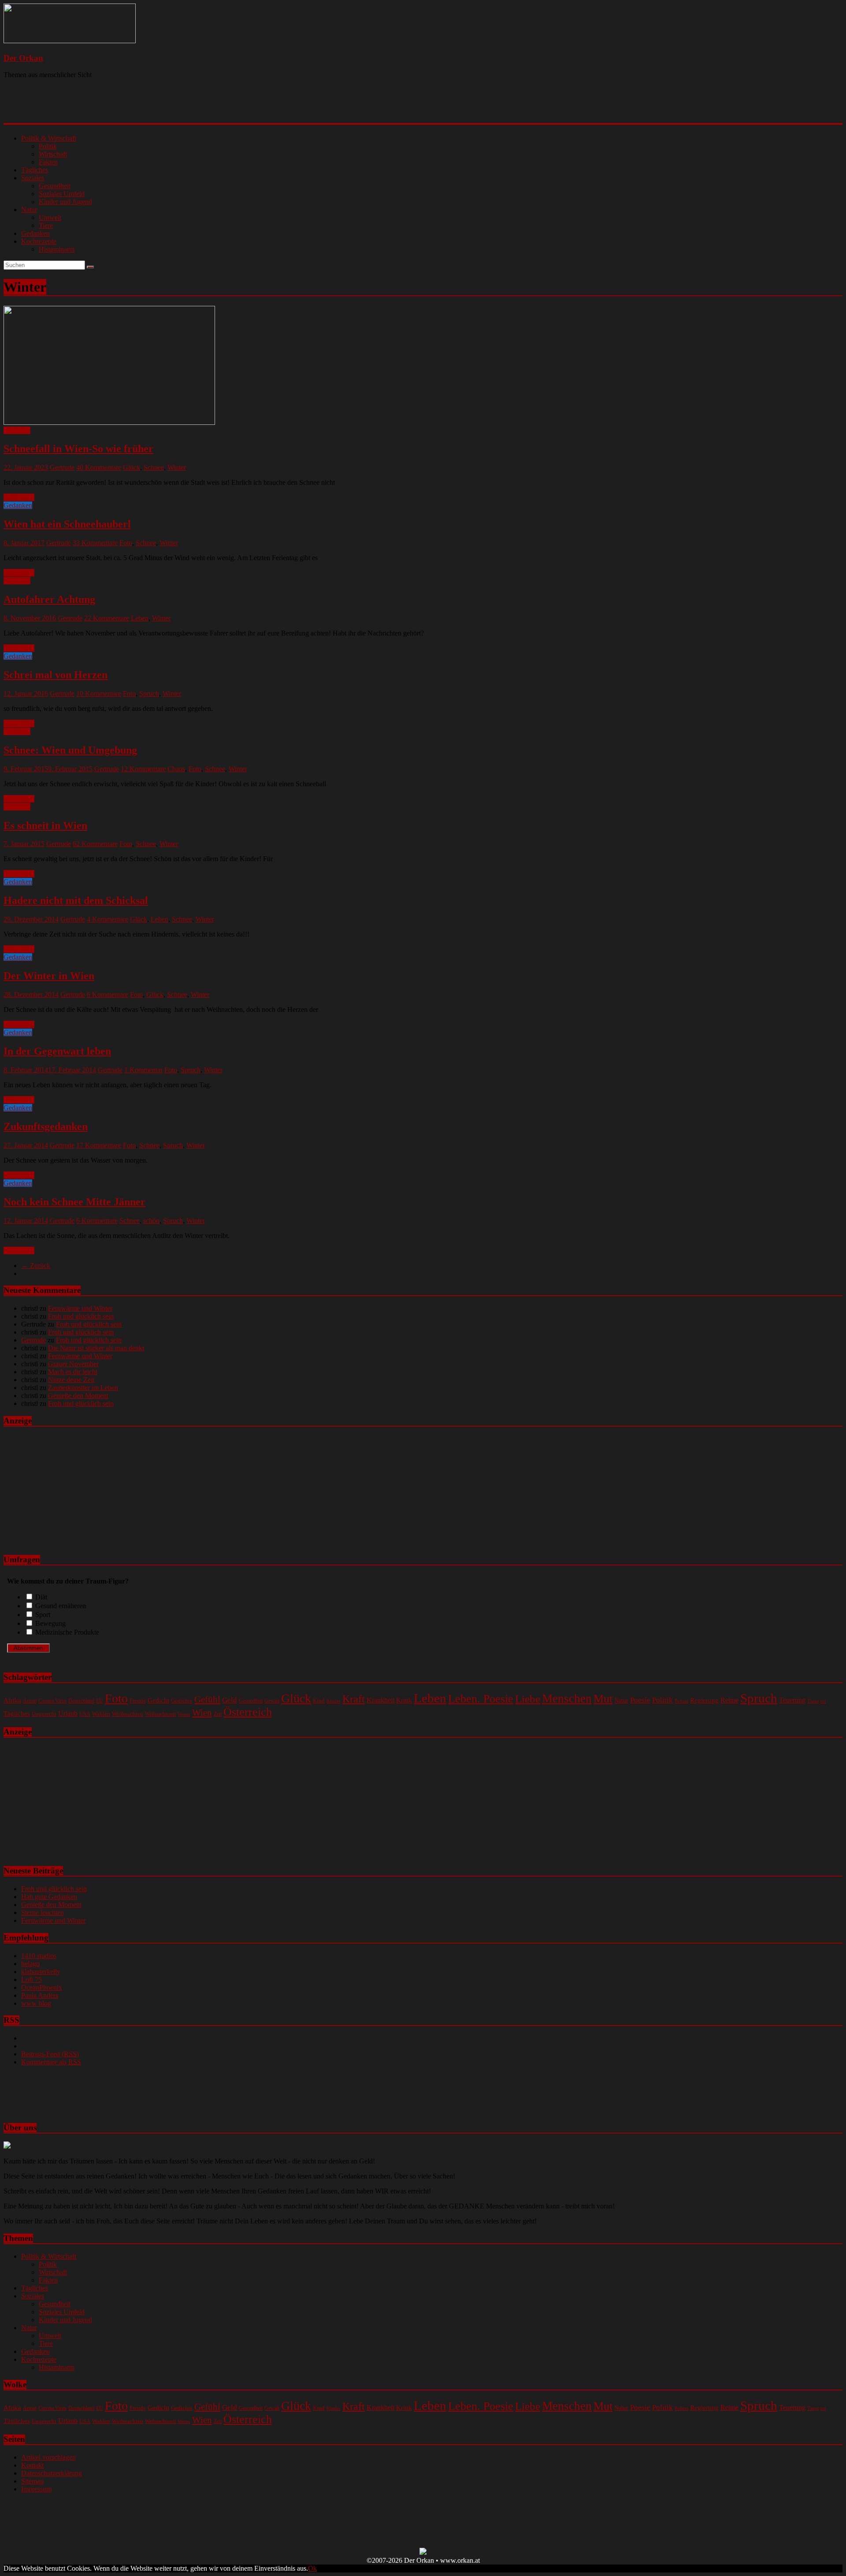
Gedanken (35, 233)
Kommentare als (51, 2062)
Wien (202, 1713)
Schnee (154, 467)
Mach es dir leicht (73, 1372)
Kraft (354, 1699)
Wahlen (101, 1714)
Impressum (36, 2489)
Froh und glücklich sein (81, 1316)
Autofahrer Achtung (49, 599)
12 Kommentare (143, 769)
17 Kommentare (99, 1145)
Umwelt (50, 217)
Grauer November (73, 1364)
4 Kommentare (108, 919)
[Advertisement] (118, 108)
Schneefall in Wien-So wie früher (78, 449)
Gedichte (182, 1701)
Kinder (334, 1701)
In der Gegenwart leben (57, 1051)
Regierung (704, 1700)
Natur (29, 210)
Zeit (218, 1714)
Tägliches (35, 170)
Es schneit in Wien (45, 825)
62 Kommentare (95, 844)
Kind (319, 1701)
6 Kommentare (108, 994)
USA (85, 1714)
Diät (41, 1597)
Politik (48, 146)
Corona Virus (52, 1701)
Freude (138, 1701)
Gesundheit (55, 186)
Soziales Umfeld (62, 194)
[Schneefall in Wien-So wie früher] (109, 422)
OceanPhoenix (42, 1987)
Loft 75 (32, 1979)
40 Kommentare (99, 467)
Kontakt (32, 2465)
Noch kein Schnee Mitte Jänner (74, 1202)
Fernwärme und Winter (80, 1308)
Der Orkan (23, 58)
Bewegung (50, 1623)
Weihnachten (128, 1714)
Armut (30, 1701)
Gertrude (62, 467)
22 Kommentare (107, 618)
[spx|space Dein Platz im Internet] (423, 2552)
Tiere (46, 225)
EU (100, 1701)
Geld (230, 1700)
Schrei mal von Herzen (56, 675)
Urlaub (68, 1713)
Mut (603, 1699)
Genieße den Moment (78, 1396)
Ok (312, 2568)
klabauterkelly (41, 1972)
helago (30, 1964)
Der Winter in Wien (49, 976)
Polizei (681, 1701)
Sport (43, 1615)
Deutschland (81, 1701)
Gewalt (272, 1701)
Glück (132, 467)
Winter (177, 467)
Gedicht (158, 1700)
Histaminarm (57, 249)
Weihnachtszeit (160, 1714)
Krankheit (380, 1700)
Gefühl (207, 1699)
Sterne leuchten (43, 1912)
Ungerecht (44, 1714)
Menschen (567, 1699)
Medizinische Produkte (67, 1632)
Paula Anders (40, 1995)
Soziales (33, 178)
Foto (126, 543)
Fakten (48, 162)
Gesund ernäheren (61, 1606)
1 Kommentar (143, 1070)
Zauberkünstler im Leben (83, 1388)
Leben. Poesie (481, 1699)
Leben (140, 618)
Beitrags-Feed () (50, 2054)
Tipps (813, 1701)
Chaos (176, 769)
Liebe (528, 1699)
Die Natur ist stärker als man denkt (96, 1348)
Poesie (640, 1700)
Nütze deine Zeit (71, 1380)
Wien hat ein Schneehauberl (67, 524)
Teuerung (792, 1700)
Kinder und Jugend (65, 202)
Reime (729, 1700)
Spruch (149, 693)
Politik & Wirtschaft (49, 138)
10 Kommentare (99, 693)
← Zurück (36, 1266)
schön (151, 1221)
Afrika (12, 1700)
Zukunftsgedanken (46, 1126)
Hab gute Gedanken (49, 1897)
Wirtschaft (53, 154)
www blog (36, 2003)
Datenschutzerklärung (52, 2473)
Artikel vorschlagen (48, 2457)
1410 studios (39, 1956)
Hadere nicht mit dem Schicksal (76, 900)
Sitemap (32, 2481)
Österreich (248, 1712)
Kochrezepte (39, 241)
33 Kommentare (95, 543)
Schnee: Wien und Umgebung (70, 750)
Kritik (404, 1700)
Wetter (184, 1714)
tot (823, 1701)
